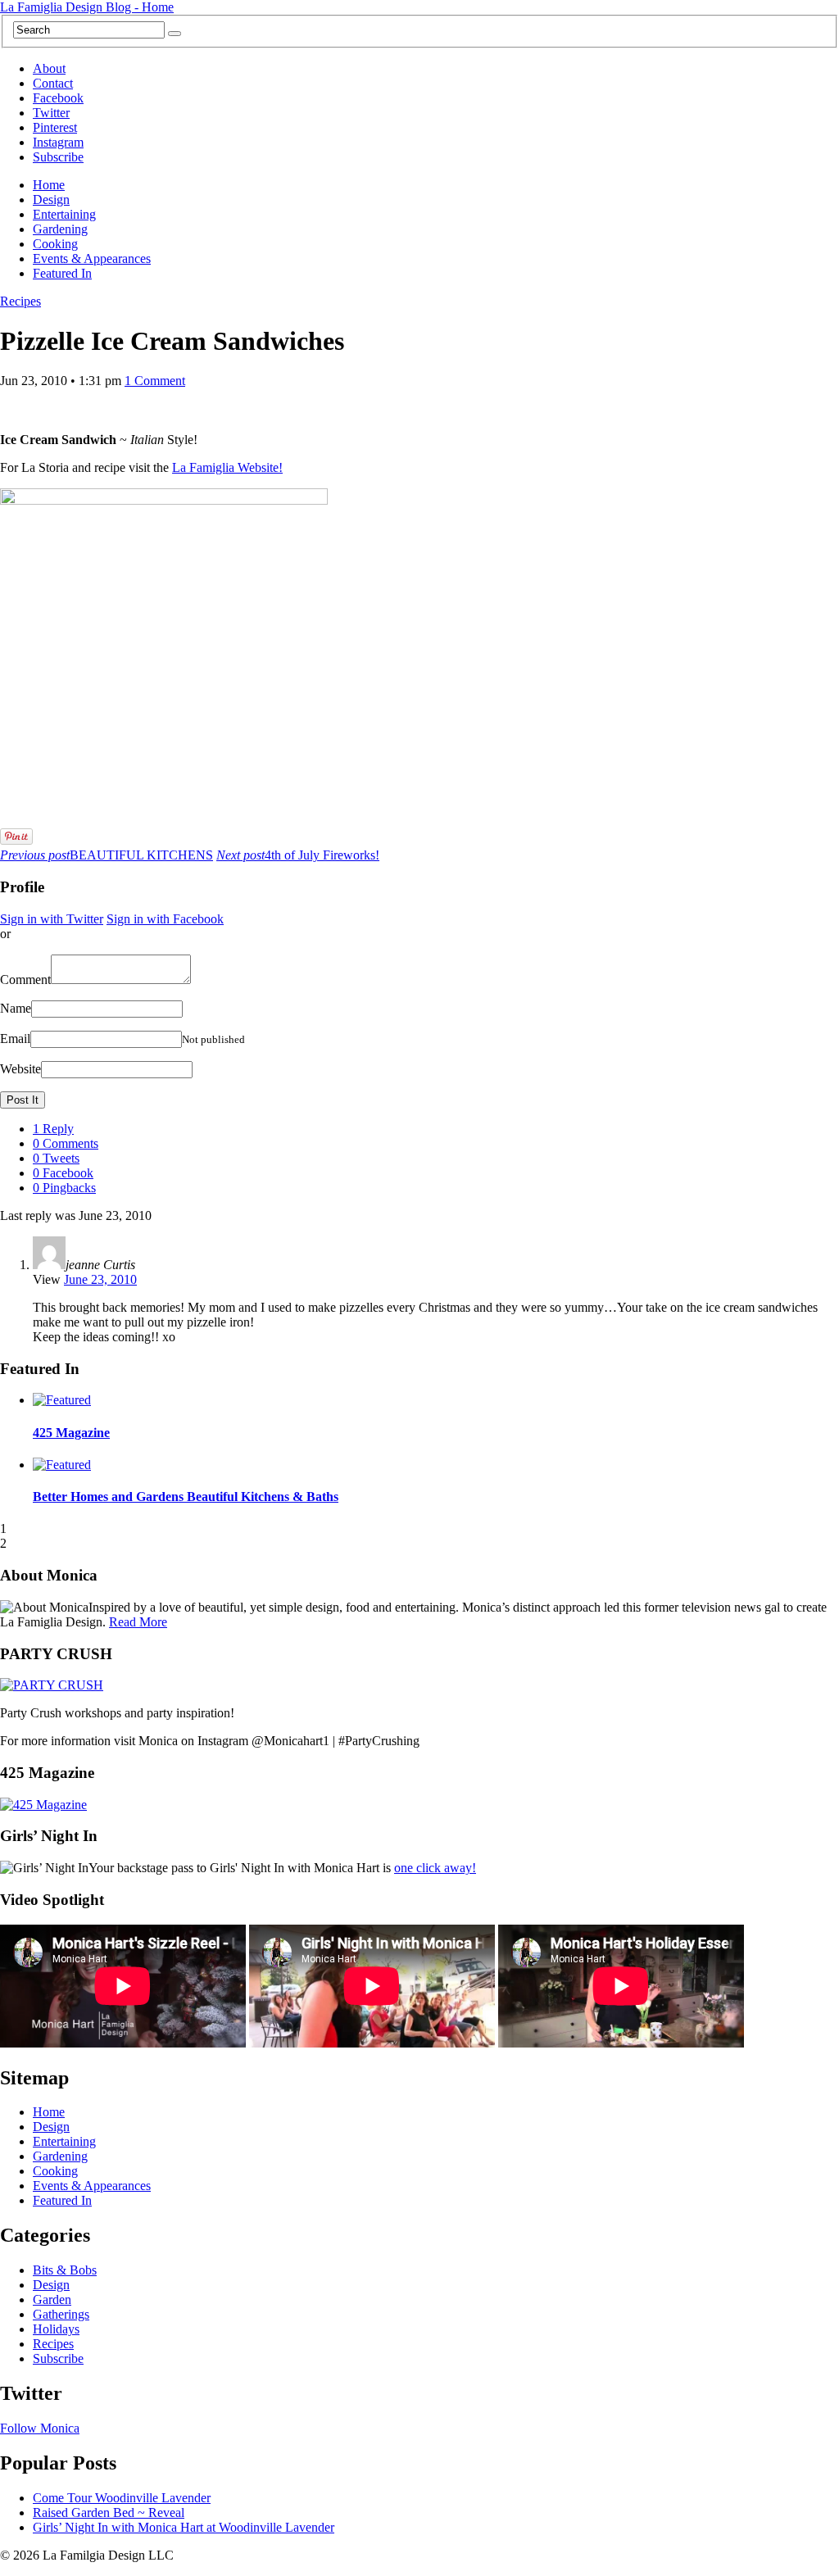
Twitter (51, 113)
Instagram (58, 142)
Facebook (58, 98)
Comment (25, 980)
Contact (53, 83)
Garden (52, 2299)
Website (20, 1069)
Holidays (56, 2329)
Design (51, 200)
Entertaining (64, 214)
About (49, 68)
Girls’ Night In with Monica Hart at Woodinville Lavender (184, 2527)
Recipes (20, 301)
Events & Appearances (92, 259)
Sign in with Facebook (165, 919)
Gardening (60, 229)
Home (49, 185)
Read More (138, 1622)
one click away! (435, 1868)
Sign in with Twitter (52, 919)
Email (15, 1039)
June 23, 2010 (100, 1279)
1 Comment (155, 381)
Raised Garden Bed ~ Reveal (109, 2513)
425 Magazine (71, 1433)
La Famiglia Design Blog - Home (87, 7)
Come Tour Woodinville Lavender (122, 2498)
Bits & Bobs (65, 2270)
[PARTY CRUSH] (52, 1685)
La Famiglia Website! (227, 467)
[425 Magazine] (43, 1805)
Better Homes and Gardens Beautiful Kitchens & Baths (186, 1497)
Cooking (55, 244)
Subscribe (58, 157)
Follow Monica (40, 2428)
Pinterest (55, 127)
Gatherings (61, 2314)
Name (16, 1008)
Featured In (62, 273)
